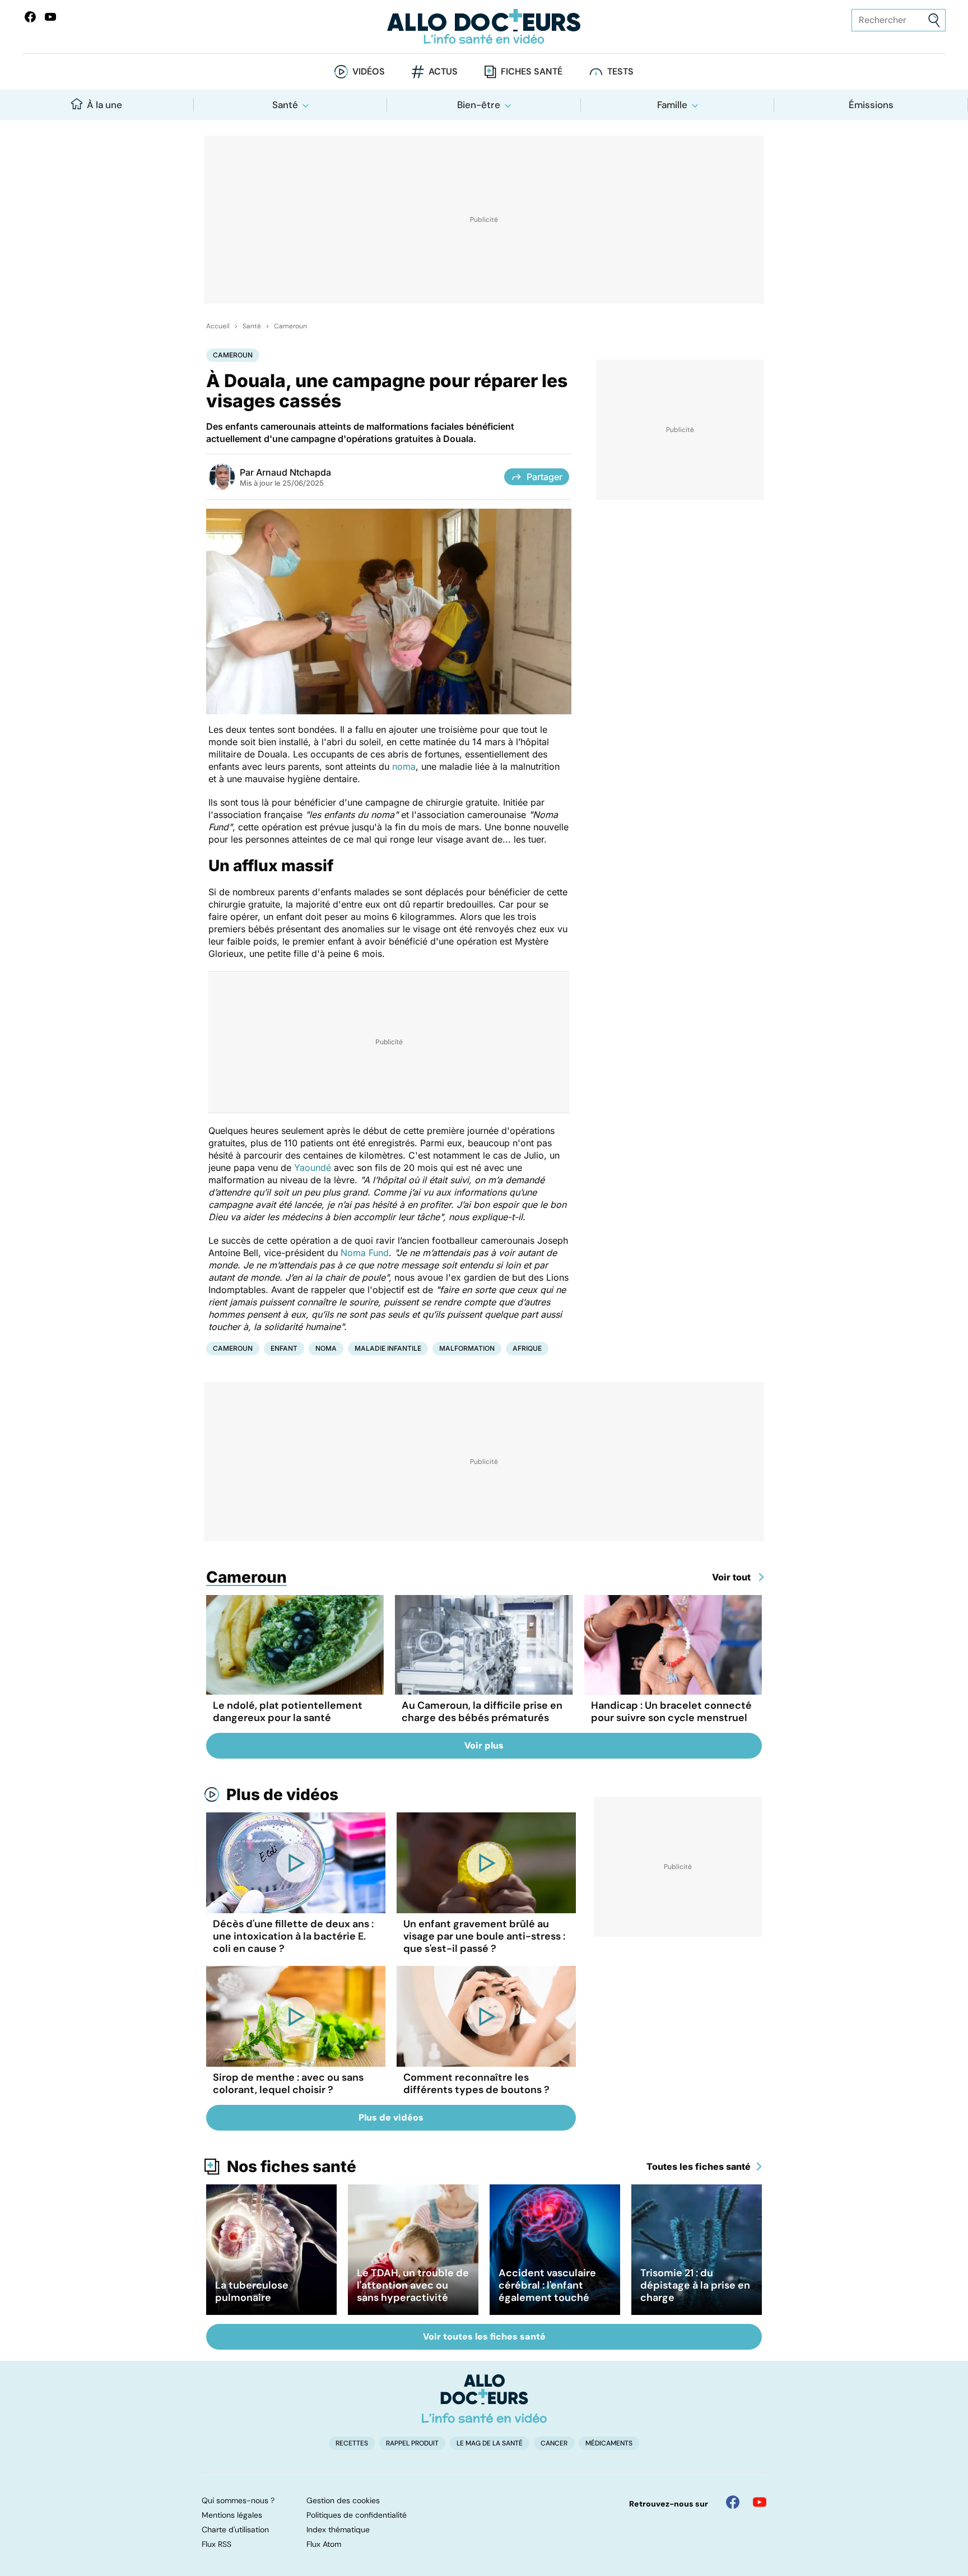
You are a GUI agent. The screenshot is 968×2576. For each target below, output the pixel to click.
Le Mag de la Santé (490, 2443)
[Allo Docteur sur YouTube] (760, 2502)
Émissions (871, 105)
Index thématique (338, 2529)
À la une (104, 105)
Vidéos (369, 71)
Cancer (554, 2443)
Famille (672, 105)
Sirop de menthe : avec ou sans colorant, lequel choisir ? (288, 2084)
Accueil (218, 326)
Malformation (467, 1348)
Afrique (527, 1348)
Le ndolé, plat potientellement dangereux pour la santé (288, 1712)
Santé (285, 105)
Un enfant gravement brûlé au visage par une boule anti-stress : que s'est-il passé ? (484, 1936)
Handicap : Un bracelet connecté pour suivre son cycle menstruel (671, 1712)
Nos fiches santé (292, 2166)
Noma (326, 1348)
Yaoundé (313, 1168)
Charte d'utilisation (235, 2529)
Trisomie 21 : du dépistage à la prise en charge (695, 2285)
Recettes (352, 2443)
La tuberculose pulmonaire (252, 2291)
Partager (544, 477)
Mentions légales (232, 2515)
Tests (620, 71)
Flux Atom (324, 2544)
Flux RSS (217, 2544)
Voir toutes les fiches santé (484, 2336)
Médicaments (609, 2443)
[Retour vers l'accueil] (484, 27)
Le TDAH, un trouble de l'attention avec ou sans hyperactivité (413, 2285)
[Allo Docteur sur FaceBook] (30, 17)
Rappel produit (412, 2443)
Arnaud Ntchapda (294, 472)
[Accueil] (484, 2398)
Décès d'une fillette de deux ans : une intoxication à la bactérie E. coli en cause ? (293, 1936)
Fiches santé (532, 71)
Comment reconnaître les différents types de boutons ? (476, 2084)
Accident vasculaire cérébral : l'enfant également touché (547, 2285)
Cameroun (290, 326)
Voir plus (484, 1745)
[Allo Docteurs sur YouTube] (50, 17)
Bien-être (479, 105)
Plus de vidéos (282, 1794)
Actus (443, 71)
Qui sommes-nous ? (238, 2500)
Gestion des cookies (343, 2500)
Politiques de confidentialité (357, 2515)
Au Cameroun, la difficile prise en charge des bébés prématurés (482, 1712)
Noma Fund (365, 1253)
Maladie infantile (388, 1348)
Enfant (284, 1348)
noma (404, 766)
